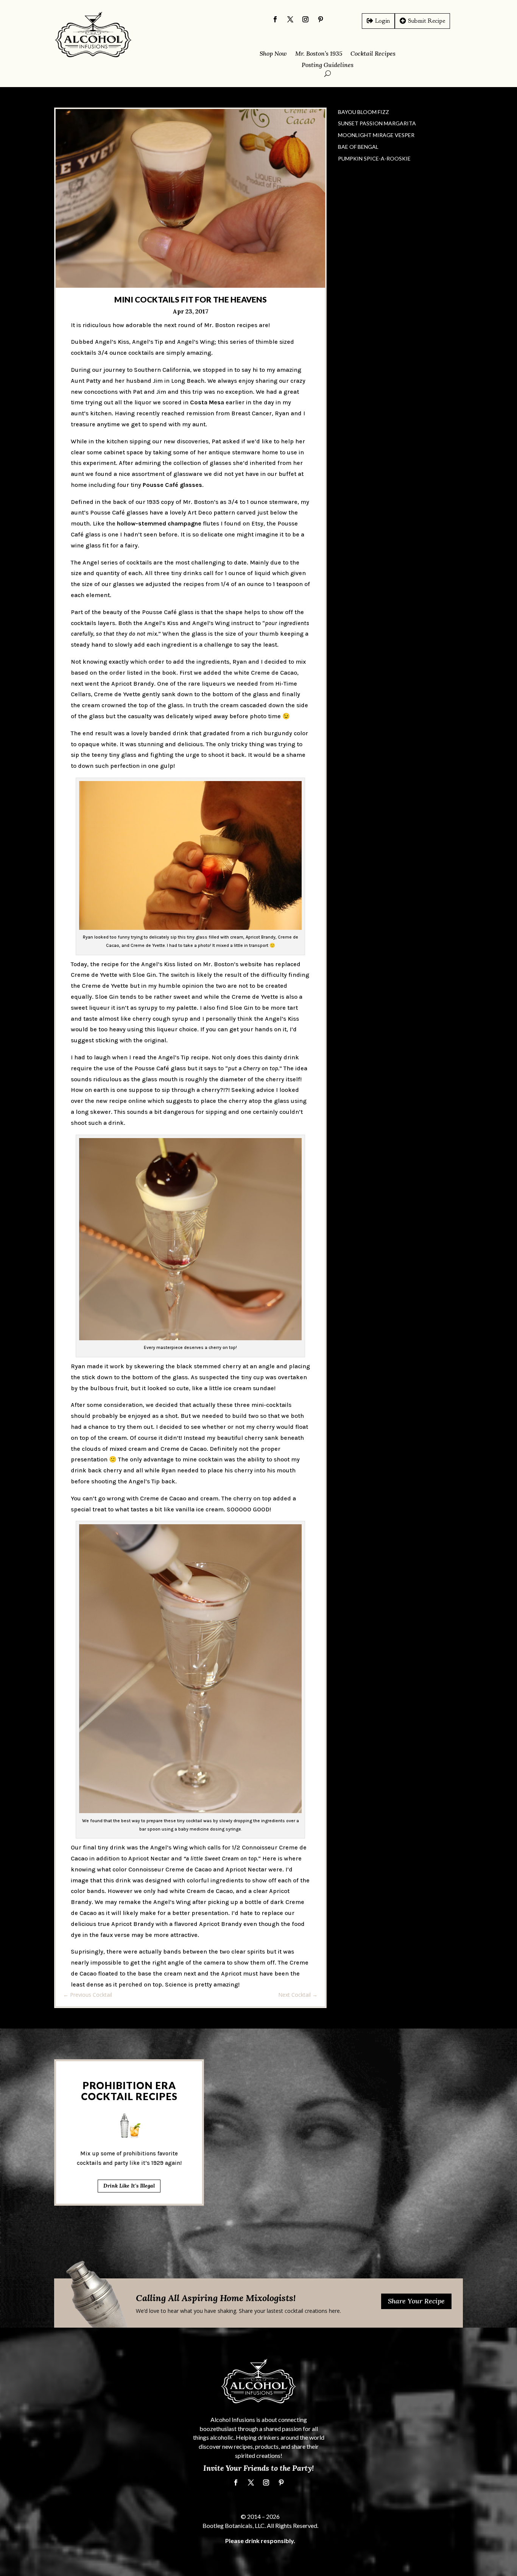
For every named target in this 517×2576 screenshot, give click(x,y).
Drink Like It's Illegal (129, 2186)
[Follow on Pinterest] (321, 19)
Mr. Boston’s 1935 (319, 54)
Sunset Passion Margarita (377, 123)
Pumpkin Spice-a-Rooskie (374, 158)
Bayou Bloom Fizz (364, 112)
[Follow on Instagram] (305, 19)
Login (382, 21)
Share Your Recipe (416, 2301)
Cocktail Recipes (373, 54)
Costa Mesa (207, 402)
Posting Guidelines (328, 65)
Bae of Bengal (358, 147)
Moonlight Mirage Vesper (376, 135)
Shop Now (273, 54)
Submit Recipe (427, 21)
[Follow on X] (290, 19)
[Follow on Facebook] (275, 19)
